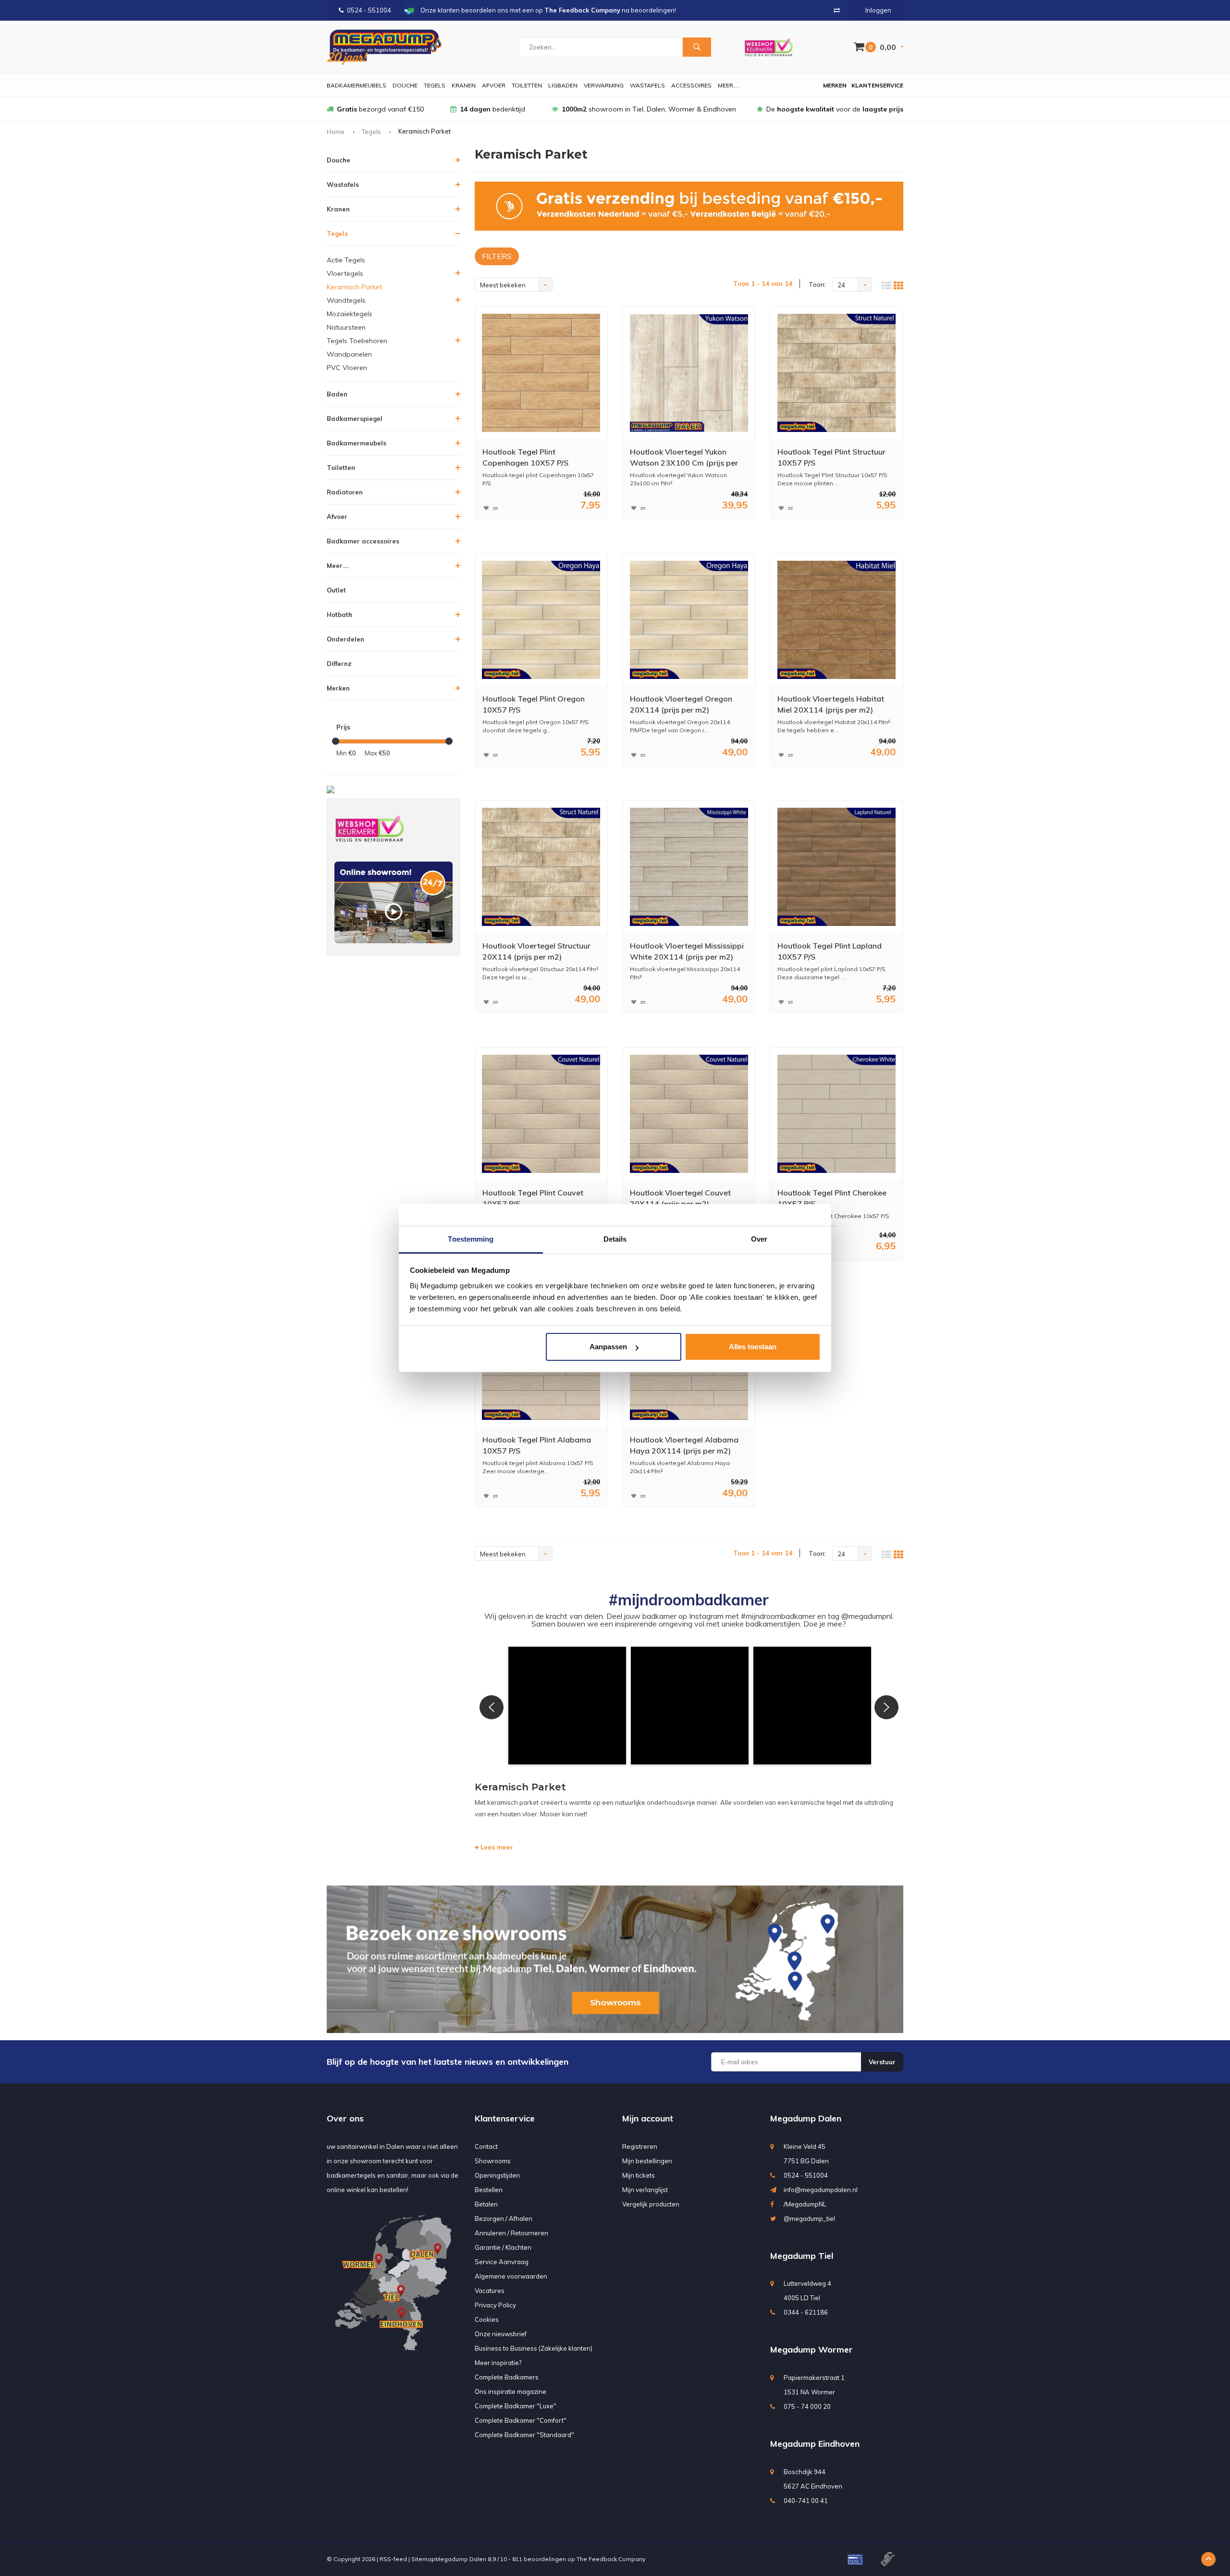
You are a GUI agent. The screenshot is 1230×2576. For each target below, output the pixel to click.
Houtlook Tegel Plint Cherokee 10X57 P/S (832, 1198)
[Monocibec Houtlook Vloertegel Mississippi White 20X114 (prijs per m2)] (689, 867)
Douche (405, 85)
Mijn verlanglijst (645, 2190)
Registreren (640, 2146)
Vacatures (490, 2291)
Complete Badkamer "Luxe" (516, 2406)
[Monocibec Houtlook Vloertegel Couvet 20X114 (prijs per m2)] (689, 1114)
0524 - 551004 (369, 10)
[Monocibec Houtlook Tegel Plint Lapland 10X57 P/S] (836, 867)
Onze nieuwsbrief (501, 2334)
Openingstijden (497, 2175)
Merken (835, 85)
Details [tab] (615, 1239)
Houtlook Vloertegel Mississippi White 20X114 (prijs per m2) (687, 951)
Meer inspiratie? (498, 2363)
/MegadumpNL (805, 2204)
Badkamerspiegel (355, 419)
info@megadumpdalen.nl (821, 2190)
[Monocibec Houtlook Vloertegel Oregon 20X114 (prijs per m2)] (689, 620)
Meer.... (728, 85)
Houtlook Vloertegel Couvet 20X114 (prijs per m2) (680, 1198)
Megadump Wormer (812, 2349)
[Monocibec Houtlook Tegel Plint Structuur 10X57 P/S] (836, 373)
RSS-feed (393, 2559)
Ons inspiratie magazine (510, 2391)
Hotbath (339, 615)
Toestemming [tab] (471, 1239)
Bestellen (489, 2190)
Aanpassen (608, 1347)
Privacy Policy (495, 2305)
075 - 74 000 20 (807, 2406)
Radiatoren (345, 492)
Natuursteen (346, 327)
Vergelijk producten (651, 2204)
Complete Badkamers (507, 2377)
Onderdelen (345, 639)
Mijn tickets (639, 2175)
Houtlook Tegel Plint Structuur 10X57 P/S (831, 457)
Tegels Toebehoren (357, 341)
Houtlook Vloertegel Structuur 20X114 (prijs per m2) (536, 951)
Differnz (339, 664)
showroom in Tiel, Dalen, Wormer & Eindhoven (649, 109)
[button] (567, 1706)
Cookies (487, 2319)
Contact (486, 2146)
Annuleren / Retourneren (511, 2233)
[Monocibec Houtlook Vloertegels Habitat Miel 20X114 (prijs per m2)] (836, 620)
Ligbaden (563, 85)
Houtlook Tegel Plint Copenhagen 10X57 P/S (525, 457)
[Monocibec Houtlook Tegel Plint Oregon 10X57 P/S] (541, 620)
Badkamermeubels (357, 85)
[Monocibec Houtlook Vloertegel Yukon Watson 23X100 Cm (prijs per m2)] (689, 373)
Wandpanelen (349, 354)
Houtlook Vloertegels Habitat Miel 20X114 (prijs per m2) (831, 704)
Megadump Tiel (802, 2256)
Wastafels (647, 85)
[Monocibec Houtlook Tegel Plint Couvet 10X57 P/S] (541, 1114)
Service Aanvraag (502, 2262)
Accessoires (691, 85)
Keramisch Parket (354, 287)
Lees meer (496, 1847)
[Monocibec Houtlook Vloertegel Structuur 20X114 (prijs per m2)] (541, 867)
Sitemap (423, 2559)
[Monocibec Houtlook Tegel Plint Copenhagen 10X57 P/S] (541, 373)
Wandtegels (346, 300)
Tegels (435, 85)
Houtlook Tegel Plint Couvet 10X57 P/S (533, 1198)
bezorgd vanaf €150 (380, 109)
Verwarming (604, 85)
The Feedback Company (611, 2559)
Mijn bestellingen (647, 2161)
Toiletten (527, 85)
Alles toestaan (753, 1347)
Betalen (486, 2204)
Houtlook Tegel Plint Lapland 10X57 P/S (830, 951)
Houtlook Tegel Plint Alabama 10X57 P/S (537, 1445)
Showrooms (493, 2161)
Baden (337, 394)
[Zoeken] (697, 47)
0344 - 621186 (806, 2312)
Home (336, 132)
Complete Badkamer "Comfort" (521, 2420)
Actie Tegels (346, 260)
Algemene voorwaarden (511, 2276)
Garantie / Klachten (503, 2247)
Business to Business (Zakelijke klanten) (534, 2348)
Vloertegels (345, 273)
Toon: (817, 284)
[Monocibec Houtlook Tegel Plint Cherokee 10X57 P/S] (836, 1114)
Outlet (336, 590)
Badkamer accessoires (363, 541)
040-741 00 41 (806, 2501)
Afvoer (494, 85)
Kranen (464, 85)
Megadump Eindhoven (815, 2444)
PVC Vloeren (347, 368)
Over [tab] (759, 1239)
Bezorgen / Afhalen (504, 2219)
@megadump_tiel (809, 2219)
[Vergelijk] (837, 10)
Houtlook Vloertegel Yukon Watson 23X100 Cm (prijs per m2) (684, 458)
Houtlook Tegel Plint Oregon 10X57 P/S (534, 704)
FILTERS (497, 256)
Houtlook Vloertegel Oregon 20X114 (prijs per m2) (681, 704)
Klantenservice (877, 85)
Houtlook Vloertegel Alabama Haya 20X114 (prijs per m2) (684, 1445)
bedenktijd (492, 109)
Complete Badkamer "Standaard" (524, 2435)
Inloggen (878, 10)
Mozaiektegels (350, 314)
